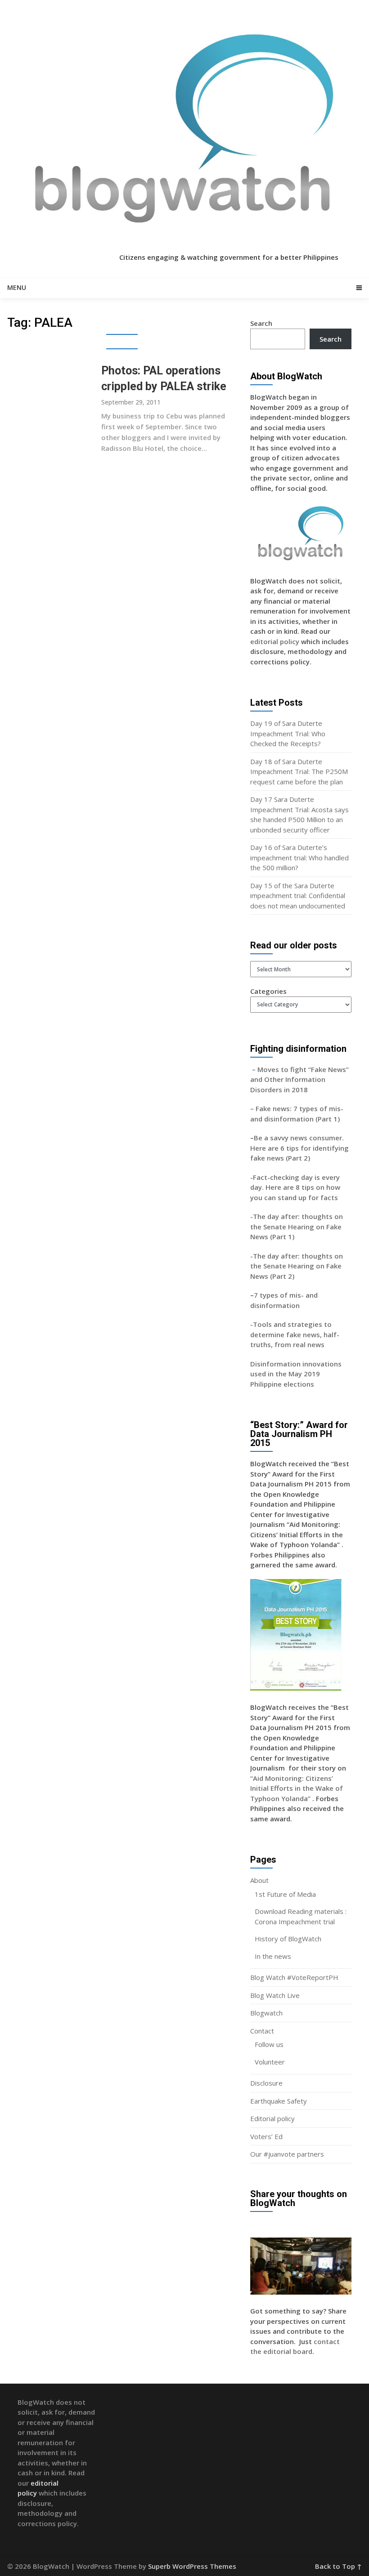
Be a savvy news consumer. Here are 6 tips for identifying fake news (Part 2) (299, 1148)
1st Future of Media (285, 1894)
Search (261, 323)
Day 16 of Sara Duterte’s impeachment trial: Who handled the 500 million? (299, 857)
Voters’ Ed (266, 2136)
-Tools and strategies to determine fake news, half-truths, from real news (295, 1334)
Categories (268, 991)
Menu (17, 287)
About (259, 1880)
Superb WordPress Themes (192, 2566)
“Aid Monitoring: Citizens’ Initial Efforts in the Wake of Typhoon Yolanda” (297, 1788)
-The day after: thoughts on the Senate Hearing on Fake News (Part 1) (297, 1226)
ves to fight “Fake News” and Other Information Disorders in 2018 (299, 1079)
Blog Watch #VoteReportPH (294, 1977)
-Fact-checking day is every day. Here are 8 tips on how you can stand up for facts (295, 1187)
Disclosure (266, 2083)
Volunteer (270, 2062)
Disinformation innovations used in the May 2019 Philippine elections (296, 1374)
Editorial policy (272, 2118)
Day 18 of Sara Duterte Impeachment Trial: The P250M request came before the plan (299, 772)
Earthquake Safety (279, 2101)
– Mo (259, 1069)
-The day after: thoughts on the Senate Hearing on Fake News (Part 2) (297, 1266)
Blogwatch (266, 2013)
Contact (262, 2031)
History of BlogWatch (288, 1939)
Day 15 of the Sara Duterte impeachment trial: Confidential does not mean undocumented (298, 896)
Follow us (269, 2044)
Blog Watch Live (275, 1995)
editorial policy (275, 641)
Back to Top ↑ (338, 2566)
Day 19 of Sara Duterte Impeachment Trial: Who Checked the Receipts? (288, 733)
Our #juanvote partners (287, 2154)
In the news (273, 1956)
